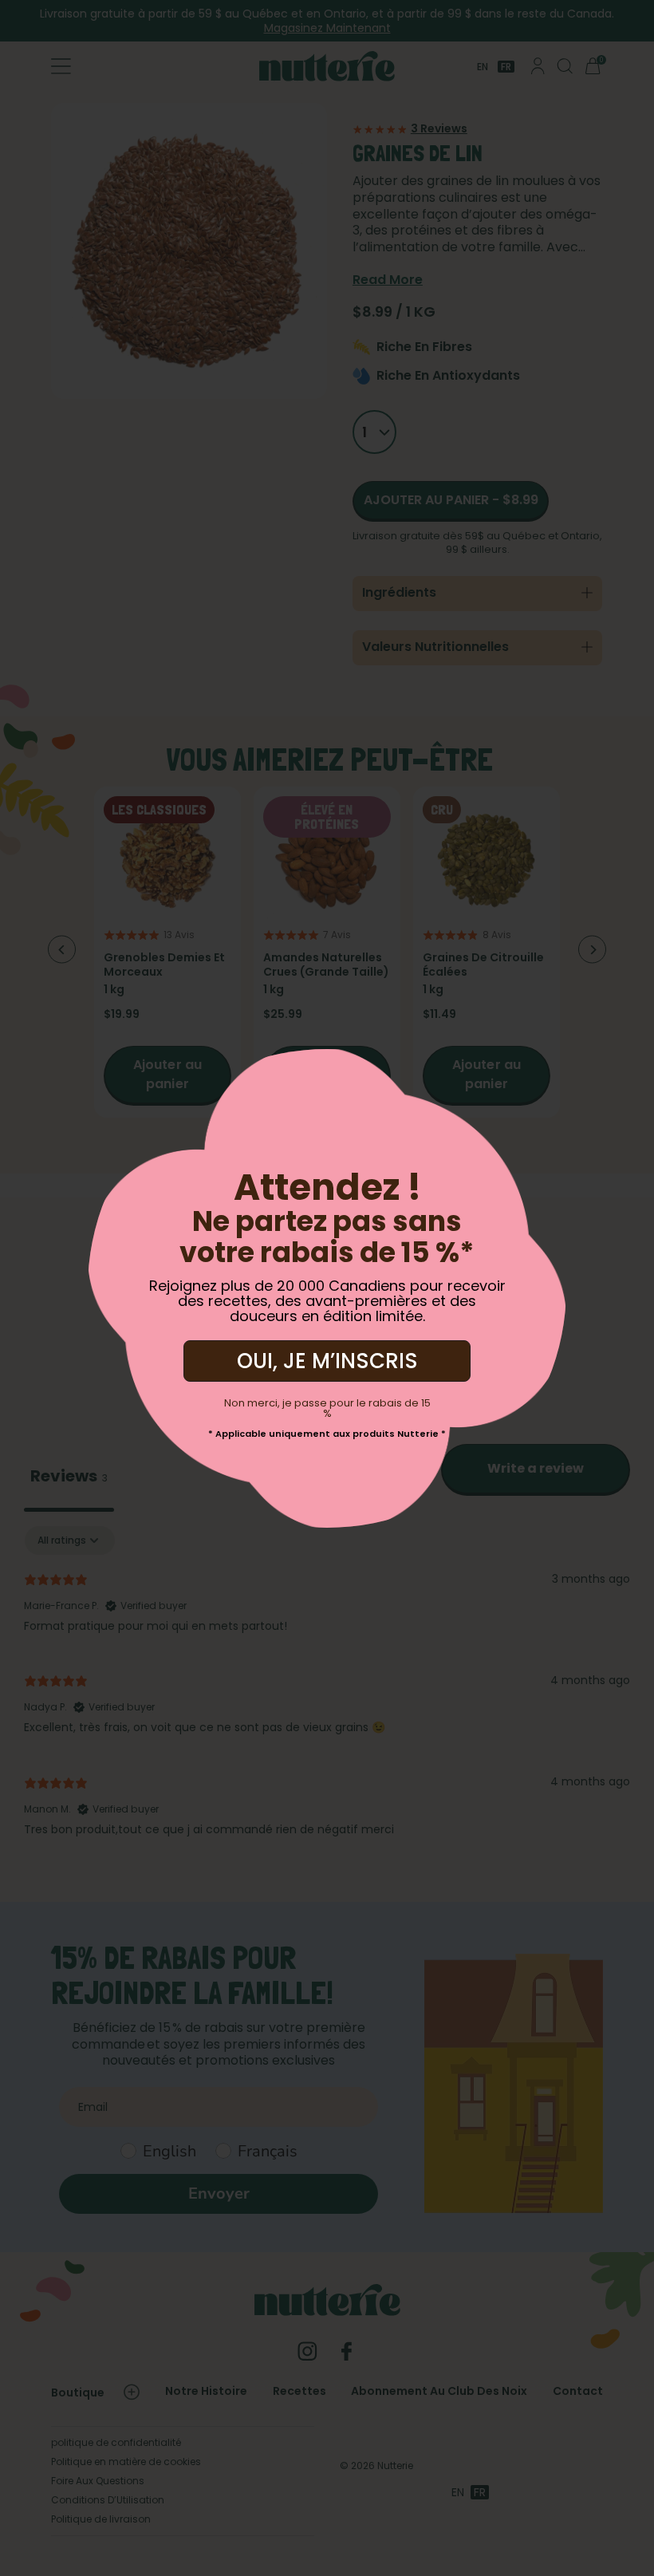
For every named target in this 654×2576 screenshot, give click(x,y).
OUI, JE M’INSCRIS (327, 1361)
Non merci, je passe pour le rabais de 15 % (327, 1408)
